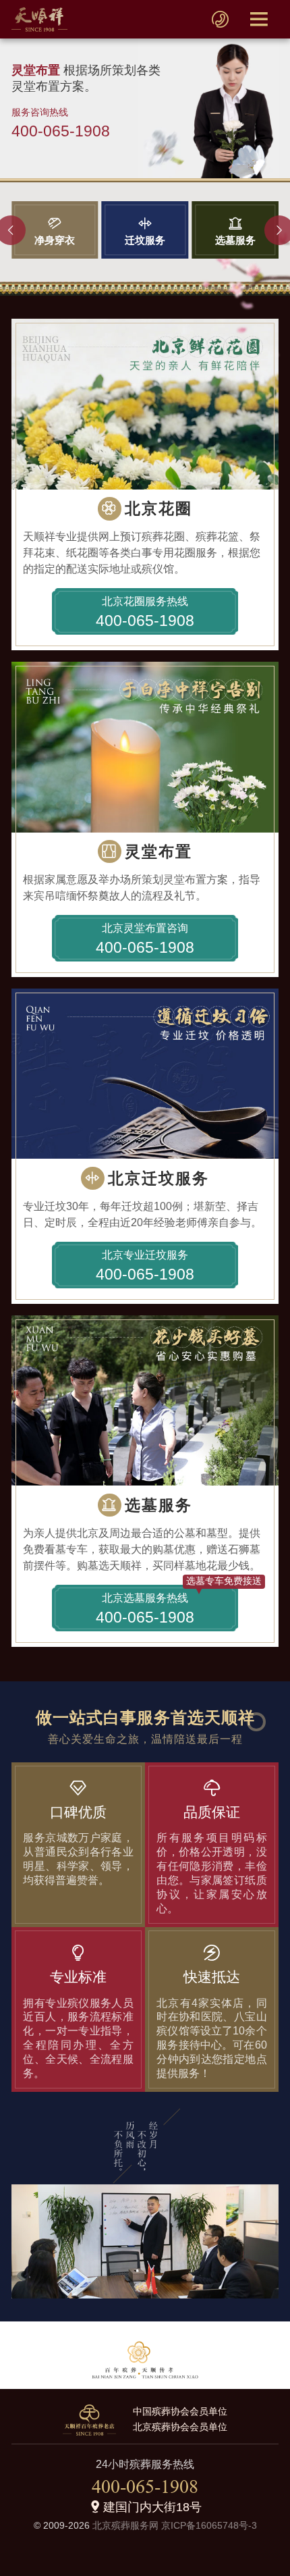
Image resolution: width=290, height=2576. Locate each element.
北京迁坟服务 (158, 1178)
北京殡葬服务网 (125, 2526)
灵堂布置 (158, 851)
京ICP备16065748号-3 (209, 2526)
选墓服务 (158, 1505)
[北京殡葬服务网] (39, 19)
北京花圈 (158, 508)
